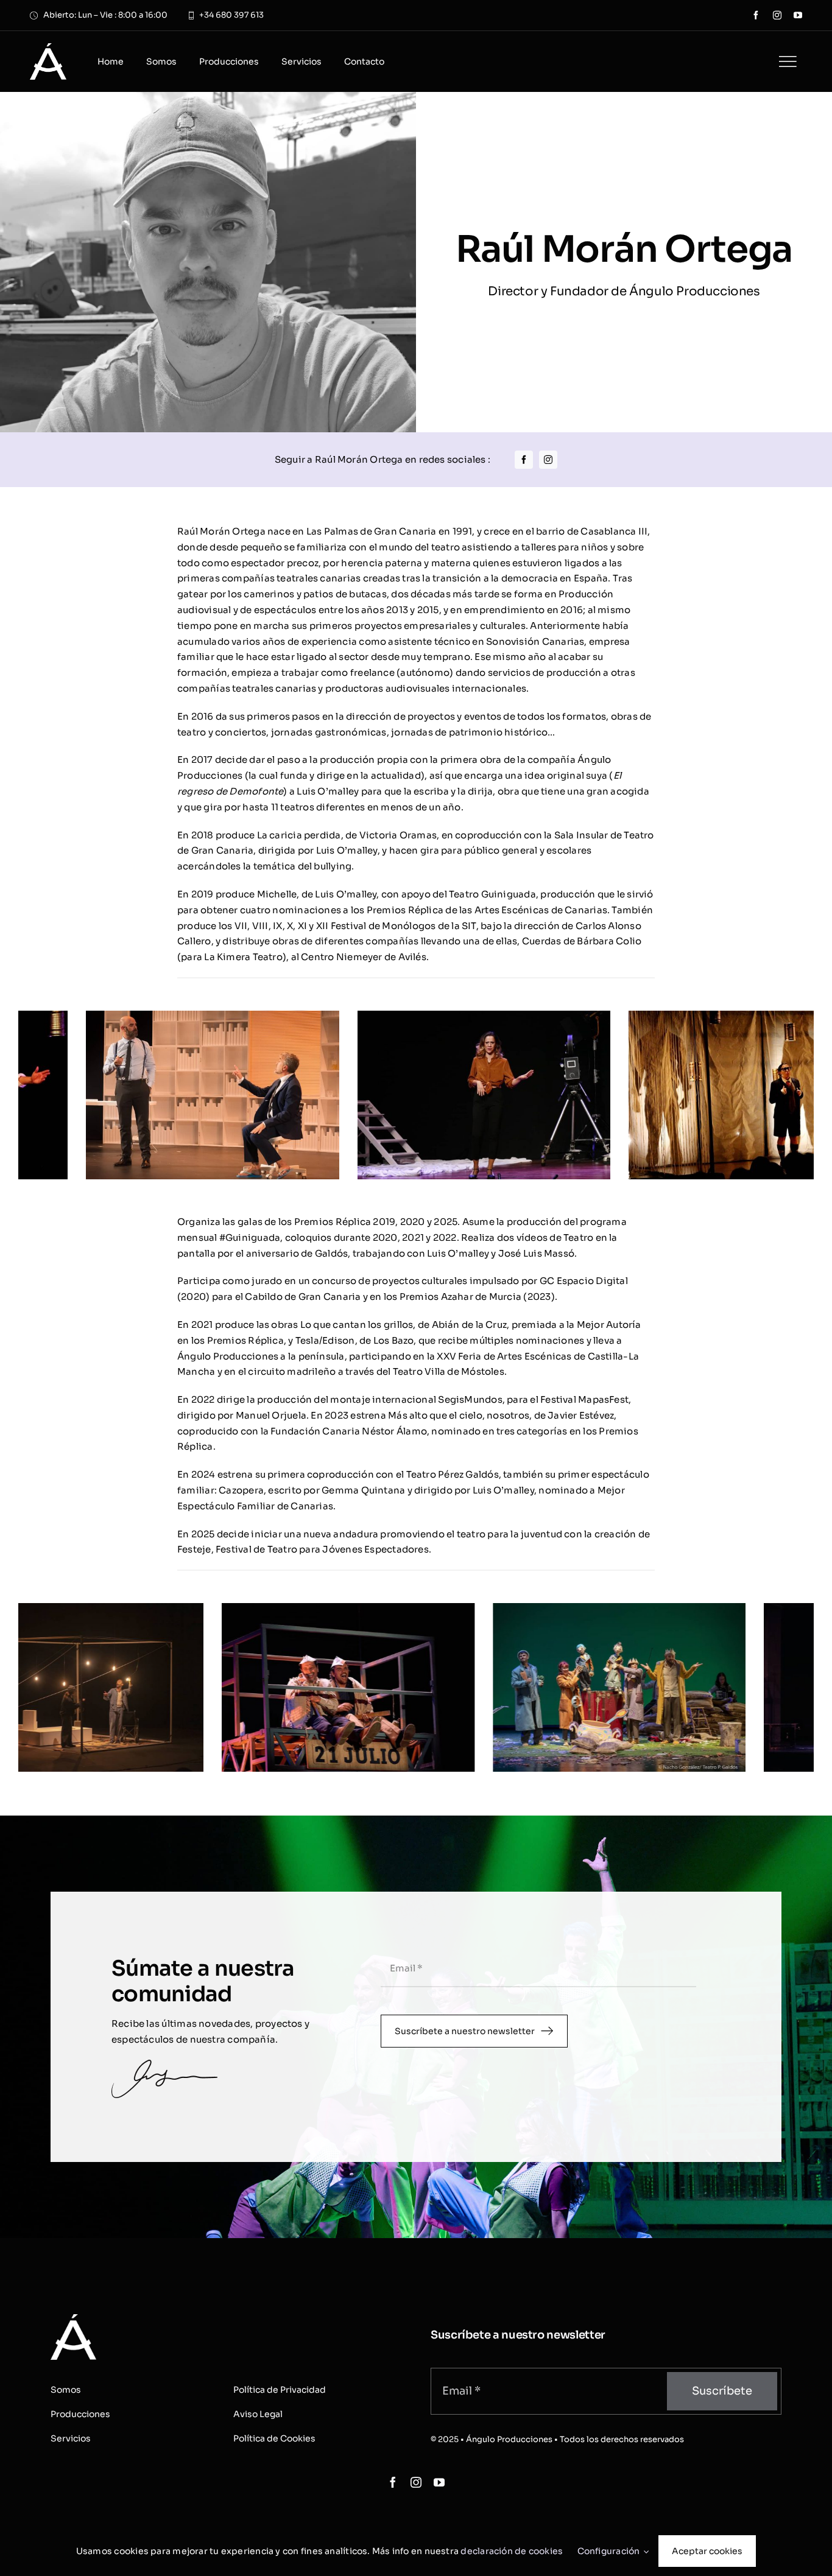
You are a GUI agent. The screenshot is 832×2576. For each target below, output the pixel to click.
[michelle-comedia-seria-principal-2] (307, 1016)
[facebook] (756, 15)
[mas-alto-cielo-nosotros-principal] (254, 1609)
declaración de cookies (512, 2551)
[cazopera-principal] (525, 1609)
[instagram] (777, 15)
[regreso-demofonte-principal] (578, 1016)
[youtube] (798, 15)
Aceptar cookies (707, 2551)
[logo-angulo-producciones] (48, 48)
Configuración (611, 2551)
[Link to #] (788, 61)
